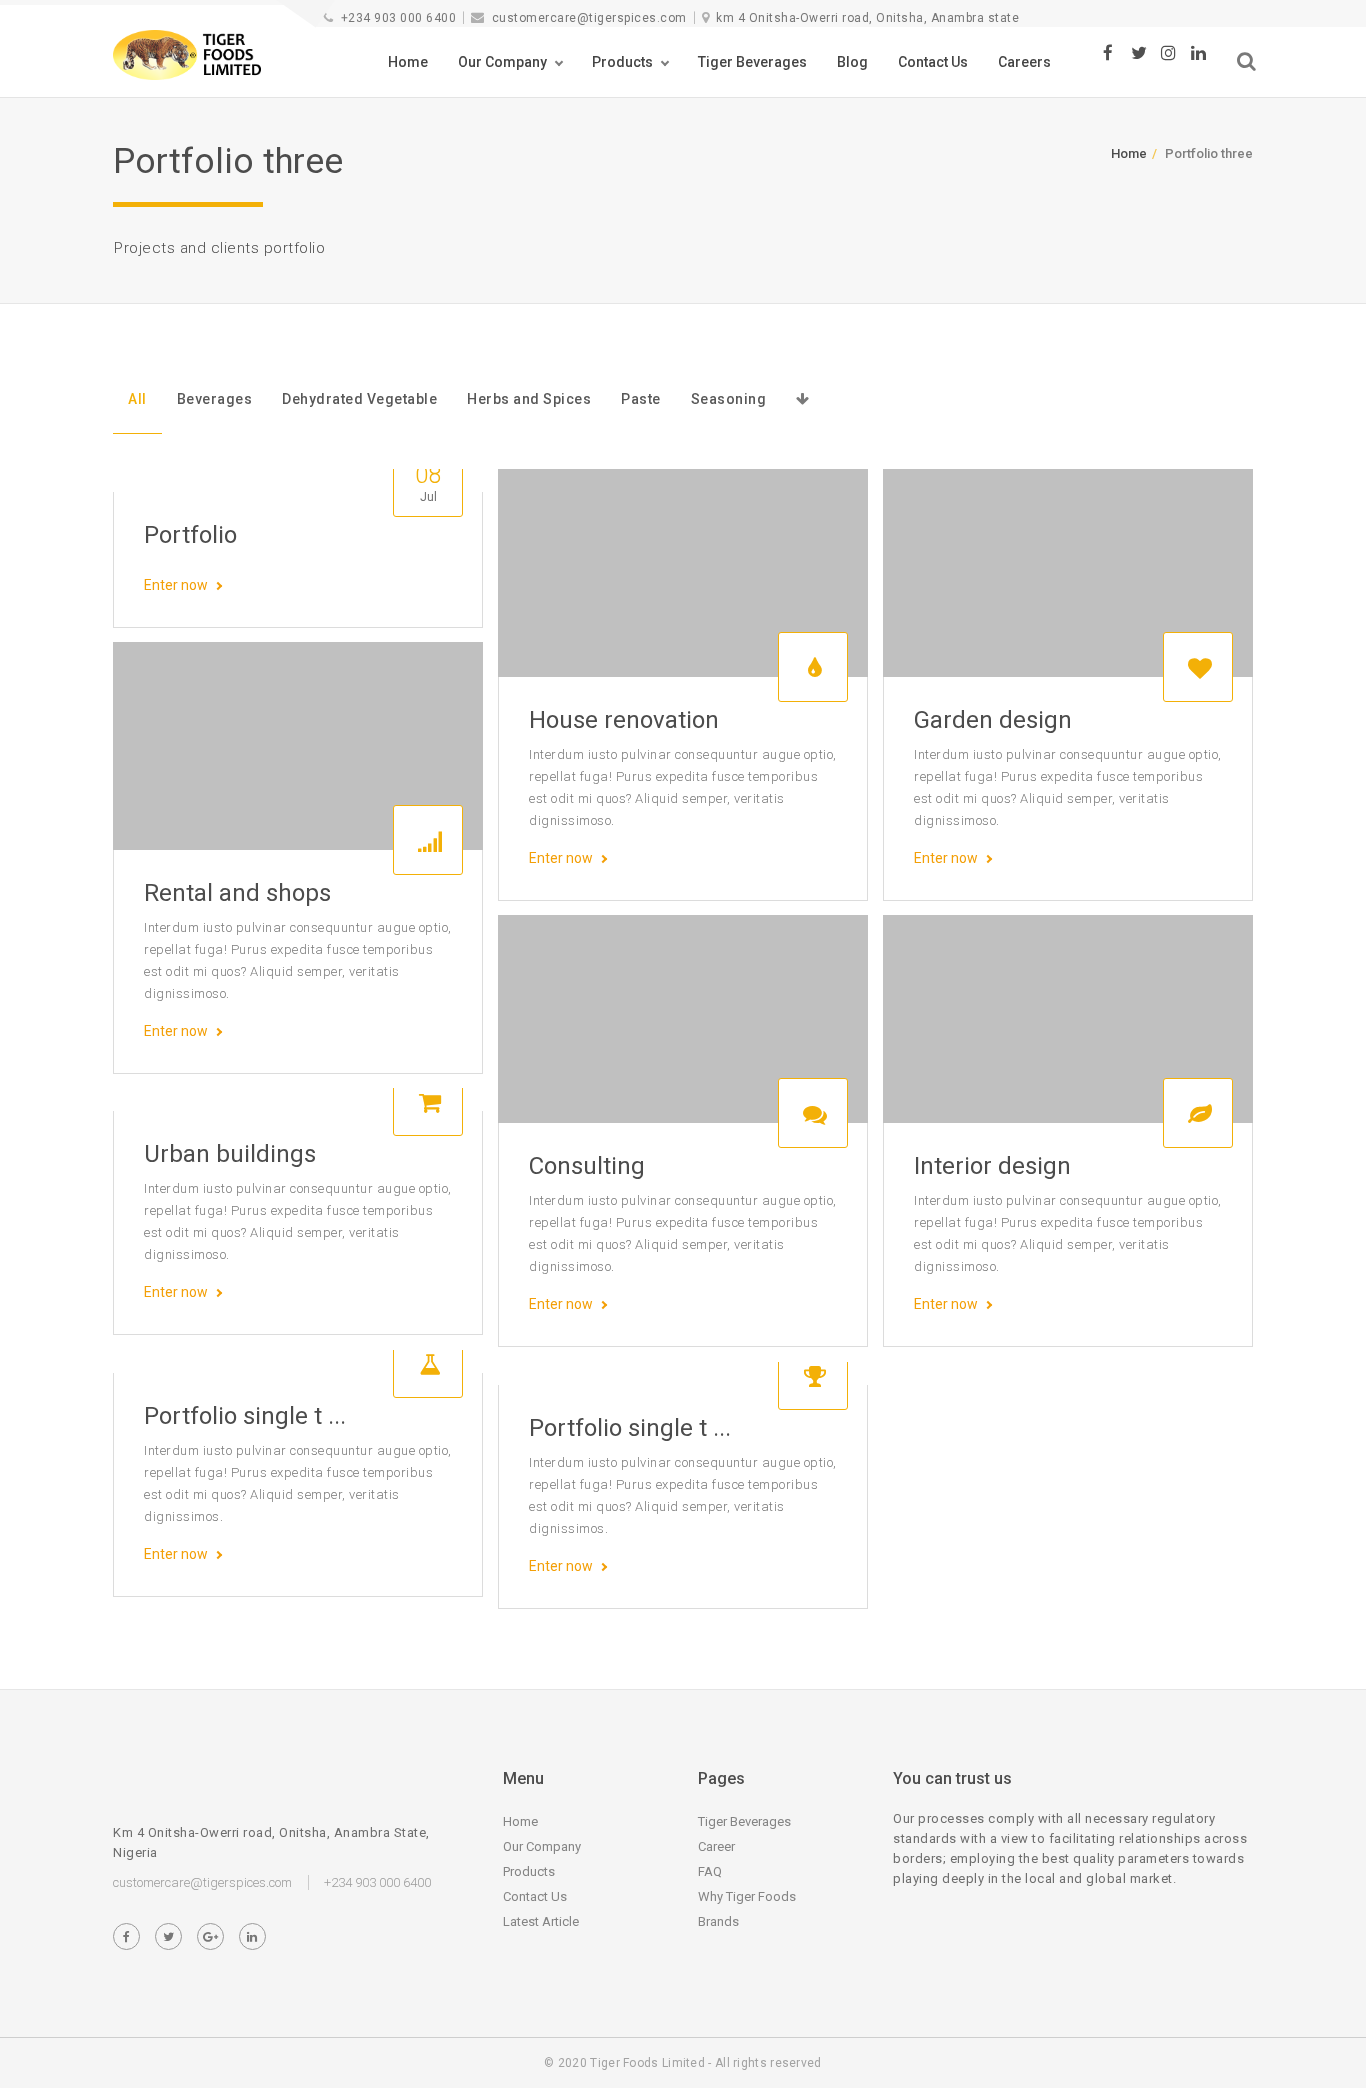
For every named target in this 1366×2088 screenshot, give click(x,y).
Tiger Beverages (752, 62)
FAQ (710, 1871)
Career (716, 1846)
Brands (718, 1921)
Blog (852, 62)
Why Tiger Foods (747, 1896)
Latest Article (541, 1921)
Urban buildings (230, 1154)
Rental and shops (237, 893)
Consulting (587, 1166)
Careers (1024, 62)
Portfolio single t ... (245, 1416)
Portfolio (190, 535)
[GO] (1246, 61)
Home (408, 62)
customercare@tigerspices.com (589, 18)
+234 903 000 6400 (398, 18)
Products (622, 62)
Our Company (502, 62)
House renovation (624, 720)
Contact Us (933, 62)
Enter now (176, 585)
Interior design (992, 1166)
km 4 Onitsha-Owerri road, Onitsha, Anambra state (867, 18)
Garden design (993, 720)
